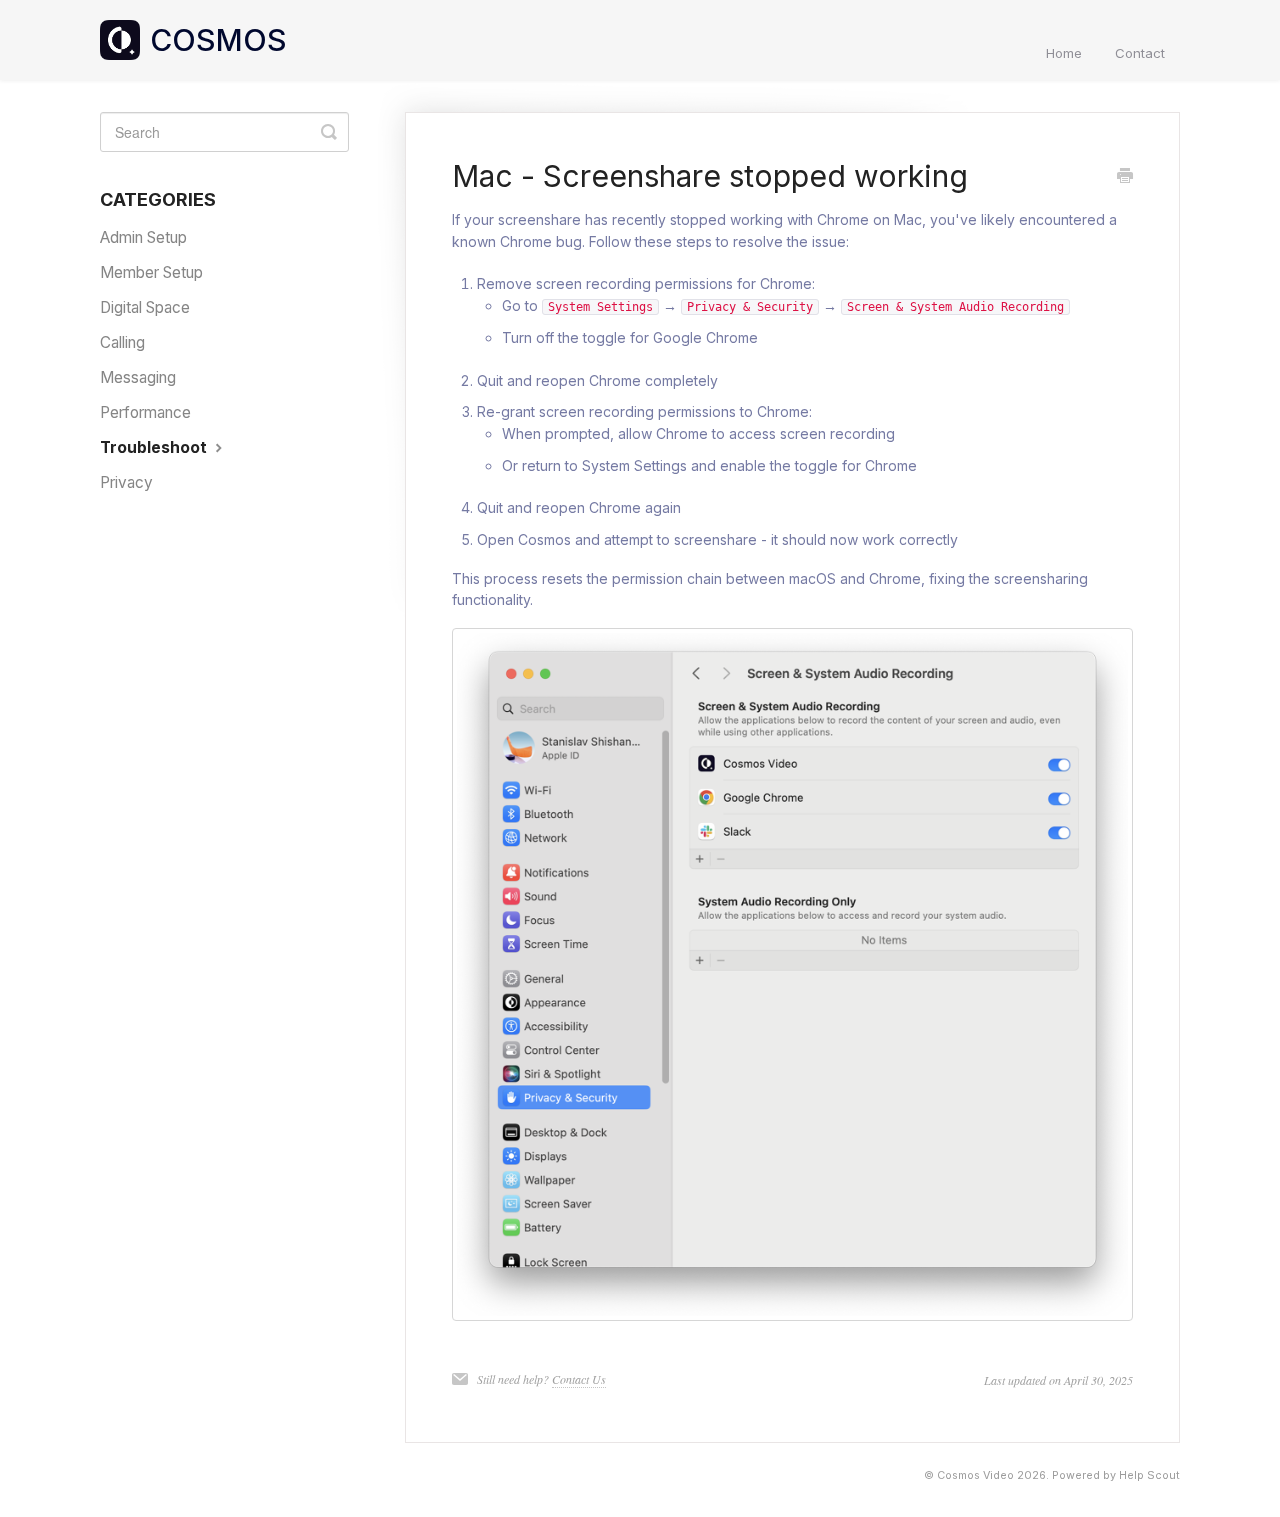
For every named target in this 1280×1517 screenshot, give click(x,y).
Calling (122, 342)
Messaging (138, 377)
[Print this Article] (1125, 177)
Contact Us (579, 1379)
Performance (145, 412)
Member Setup (151, 272)
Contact (1140, 53)
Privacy (126, 482)
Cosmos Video (975, 1475)
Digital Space (145, 307)
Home (1064, 53)
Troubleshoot (155, 447)
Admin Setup (143, 237)
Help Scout (1149, 1475)
